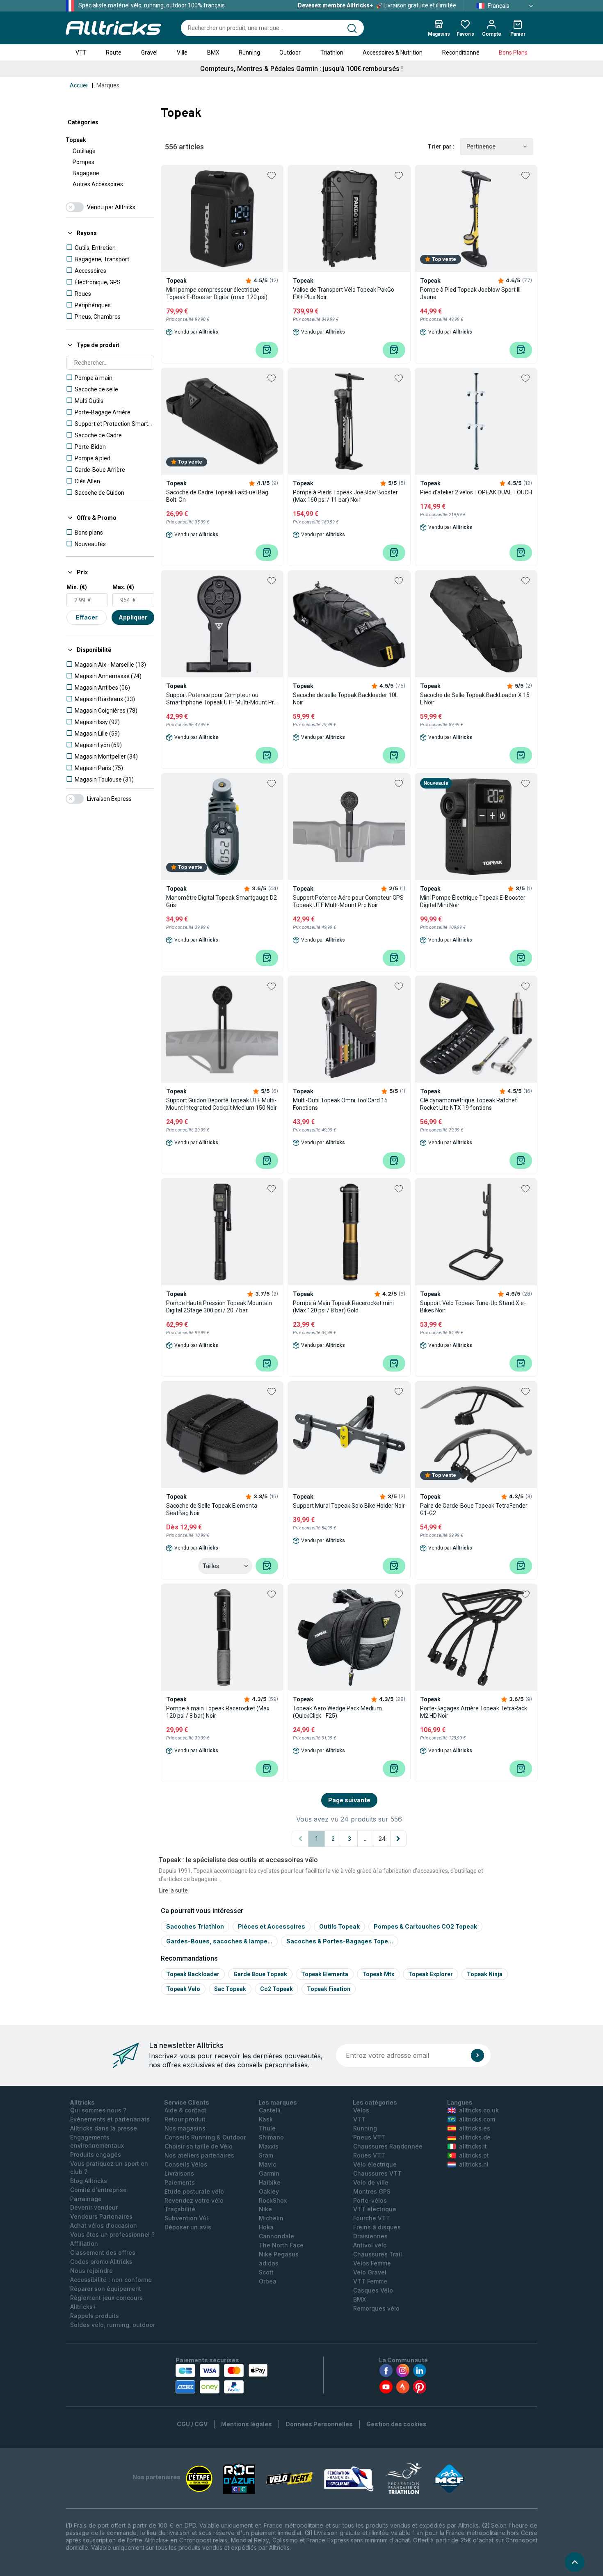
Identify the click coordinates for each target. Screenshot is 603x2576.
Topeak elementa (325, 1974)
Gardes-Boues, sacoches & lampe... (219, 1941)
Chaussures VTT (377, 2173)
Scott (266, 2272)
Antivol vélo (370, 2245)
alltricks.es (475, 2128)
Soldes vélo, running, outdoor (113, 2325)
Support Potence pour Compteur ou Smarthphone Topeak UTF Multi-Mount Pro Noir (222, 699)
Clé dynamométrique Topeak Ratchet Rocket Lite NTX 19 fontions (468, 1104)
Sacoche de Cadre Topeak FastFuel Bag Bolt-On (217, 496)
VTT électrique (375, 2209)
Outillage (84, 151)
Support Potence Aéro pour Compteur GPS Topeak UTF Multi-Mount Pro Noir (348, 901)
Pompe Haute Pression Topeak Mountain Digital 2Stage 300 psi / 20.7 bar (219, 1307)
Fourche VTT (372, 2218)
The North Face (281, 2245)
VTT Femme (370, 2281)
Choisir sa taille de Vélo (199, 2146)
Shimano (271, 2137)
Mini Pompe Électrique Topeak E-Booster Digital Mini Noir (473, 901)
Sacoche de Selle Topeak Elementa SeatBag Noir (212, 1509)
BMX (213, 53)
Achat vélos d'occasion (104, 2225)
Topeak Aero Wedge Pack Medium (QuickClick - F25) (337, 1712)
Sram (266, 2155)
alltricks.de (475, 2137)
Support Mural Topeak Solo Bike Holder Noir (349, 1506)
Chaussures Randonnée (388, 2146)
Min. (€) (77, 587)
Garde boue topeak (260, 1974)
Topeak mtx (378, 1974)
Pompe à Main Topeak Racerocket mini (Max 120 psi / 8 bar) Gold (343, 1307)
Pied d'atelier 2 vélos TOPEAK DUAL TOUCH (476, 492)
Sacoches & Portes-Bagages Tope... (340, 1941)
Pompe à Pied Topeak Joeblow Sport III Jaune (470, 293)
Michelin (271, 2218)
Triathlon (332, 53)
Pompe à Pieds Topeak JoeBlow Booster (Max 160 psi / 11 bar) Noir (345, 496)
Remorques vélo (376, 2308)
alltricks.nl (474, 2164)
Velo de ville (371, 2182)
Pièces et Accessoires (272, 1926)
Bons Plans (513, 53)
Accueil (79, 85)
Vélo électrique (375, 2164)
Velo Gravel (370, 2272)
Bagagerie (86, 173)
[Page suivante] (398, 1839)
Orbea (268, 2281)
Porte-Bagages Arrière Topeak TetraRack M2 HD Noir (474, 1712)
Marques (108, 85)
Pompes (83, 162)
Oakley (269, 2191)
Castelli (270, 2110)
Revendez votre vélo (194, 2200)
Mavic (267, 2164)
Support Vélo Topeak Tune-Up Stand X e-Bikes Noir (473, 1307)
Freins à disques (377, 2227)
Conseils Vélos (186, 2164)
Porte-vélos (370, 2200)
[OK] (477, 2055)
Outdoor (290, 53)
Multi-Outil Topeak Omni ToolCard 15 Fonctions (340, 1104)
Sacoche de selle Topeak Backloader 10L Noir (345, 699)
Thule (267, 2128)
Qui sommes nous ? (98, 2110)
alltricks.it (473, 2146)
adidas (269, 2263)
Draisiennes (370, 2236)
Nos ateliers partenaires (199, 2155)
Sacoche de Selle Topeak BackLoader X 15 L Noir (475, 699)
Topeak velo (183, 1989)
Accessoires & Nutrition (393, 53)
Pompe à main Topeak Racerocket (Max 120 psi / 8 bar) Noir (218, 1712)
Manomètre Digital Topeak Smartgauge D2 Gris (222, 901)
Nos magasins (185, 2128)
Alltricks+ (83, 2307)
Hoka (266, 2227)
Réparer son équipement (106, 2289)
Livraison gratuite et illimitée (377, 5)
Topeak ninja (485, 1974)
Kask (266, 2119)
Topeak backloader (193, 1974)
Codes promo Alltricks (101, 2262)
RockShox (273, 2200)
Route (114, 53)
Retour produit (185, 2119)
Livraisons (179, 2173)
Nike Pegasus (279, 2254)
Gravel (149, 53)
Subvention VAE (187, 2218)
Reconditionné (461, 53)
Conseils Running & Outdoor (205, 2137)
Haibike (270, 2182)
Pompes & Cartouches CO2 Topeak (425, 1926)
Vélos (361, 2110)
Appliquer (133, 617)
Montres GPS (372, 2191)
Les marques (278, 2102)
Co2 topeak (276, 1989)
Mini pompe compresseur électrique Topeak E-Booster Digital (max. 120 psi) (217, 293)
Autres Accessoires (98, 184)
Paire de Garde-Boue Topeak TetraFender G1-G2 (474, 1509)
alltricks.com (477, 2119)
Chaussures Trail (378, 2254)
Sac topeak (230, 1989)
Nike (265, 2209)
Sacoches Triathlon (195, 1926)
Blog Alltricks (89, 2181)
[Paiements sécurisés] (222, 2379)
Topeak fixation (329, 1989)
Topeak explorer (431, 1974)
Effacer (87, 617)
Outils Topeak (339, 1926)
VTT (81, 53)
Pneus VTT (369, 2137)
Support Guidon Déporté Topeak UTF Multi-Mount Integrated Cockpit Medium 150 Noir (222, 1104)
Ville (182, 53)
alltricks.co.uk (479, 2110)
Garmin (269, 2173)
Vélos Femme (372, 2263)
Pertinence (481, 146)
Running (249, 53)
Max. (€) (123, 587)
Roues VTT (369, 2155)
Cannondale (276, 2236)
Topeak (76, 140)
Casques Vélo (373, 2290)
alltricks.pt (474, 2155)
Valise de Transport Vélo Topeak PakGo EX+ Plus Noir (344, 293)
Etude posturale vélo (194, 2191)
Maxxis (269, 2146)
